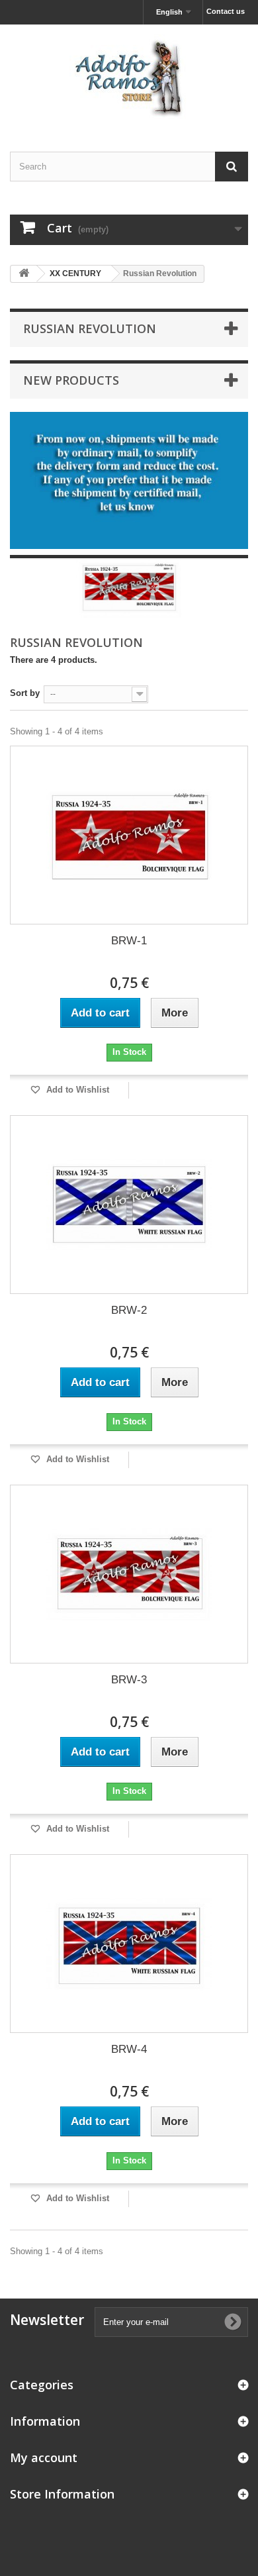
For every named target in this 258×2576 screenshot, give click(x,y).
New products (71, 380)
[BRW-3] (129, 1574)
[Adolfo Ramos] (129, 76)
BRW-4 (129, 2049)
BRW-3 (129, 1680)
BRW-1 (129, 941)
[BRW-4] (129, 1944)
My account (44, 2457)
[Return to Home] (24, 274)
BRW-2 (129, 1310)
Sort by (25, 693)
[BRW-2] (129, 1205)
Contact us (226, 11)
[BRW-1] (129, 835)
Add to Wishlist (76, 1090)
